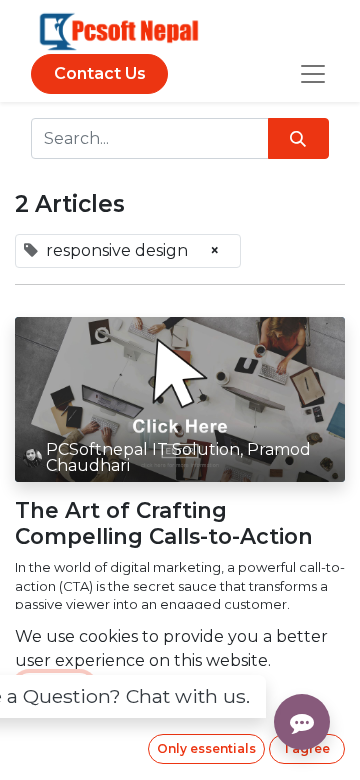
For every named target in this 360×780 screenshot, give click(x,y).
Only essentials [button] (206, 748)
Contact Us (100, 73)
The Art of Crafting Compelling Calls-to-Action (164, 523)
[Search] (298, 138)
